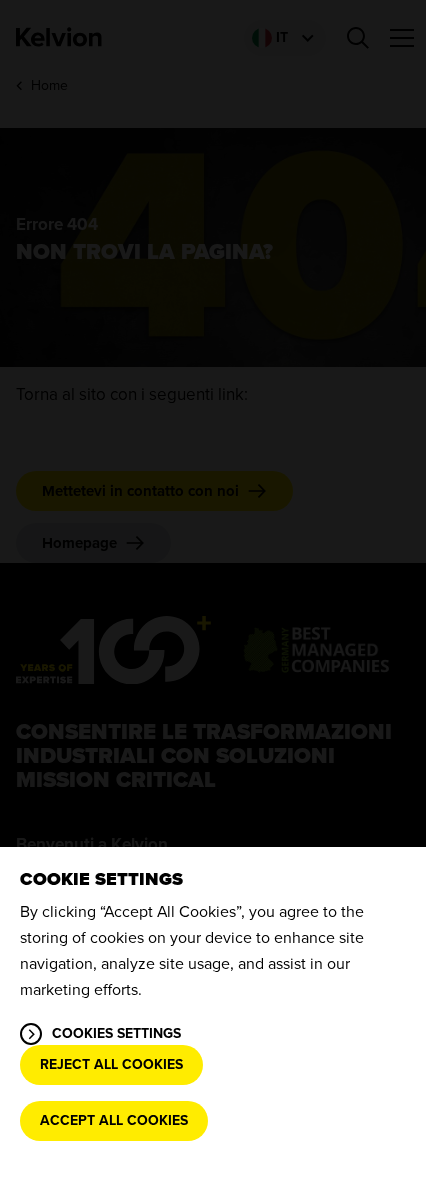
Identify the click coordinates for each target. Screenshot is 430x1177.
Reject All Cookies (111, 1064)
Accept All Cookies (114, 1120)
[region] (215, 1012)
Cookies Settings (116, 1033)
